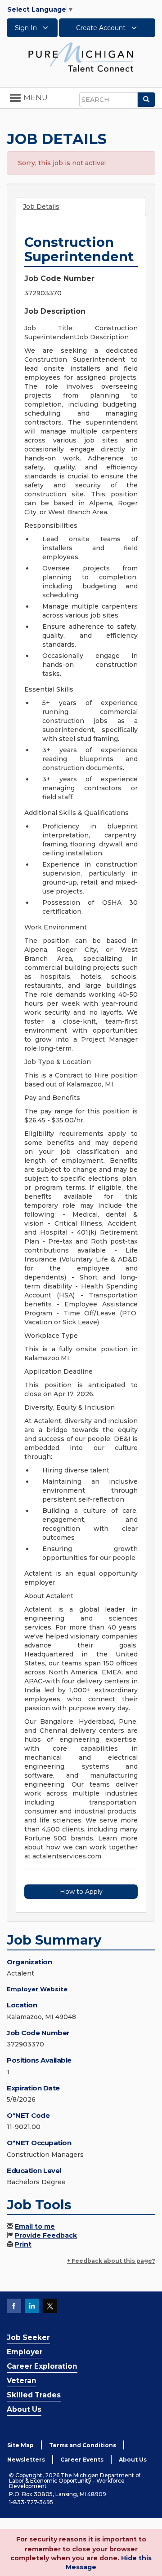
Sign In (27, 28)
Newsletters (26, 2460)
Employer (25, 2352)
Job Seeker (28, 2337)
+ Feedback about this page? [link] (111, 2261)
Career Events (82, 2460)
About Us (24, 2409)
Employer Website (37, 1989)
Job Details (41, 206)
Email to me (35, 2226)
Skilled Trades (34, 2395)
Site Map (20, 2445)
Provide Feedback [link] (46, 2235)
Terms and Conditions (83, 2445)
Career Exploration (42, 2366)
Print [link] (23, 2244)
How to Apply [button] (81, 1892)
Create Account (102, 28)
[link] (81, 57)
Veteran (22, 2381)
